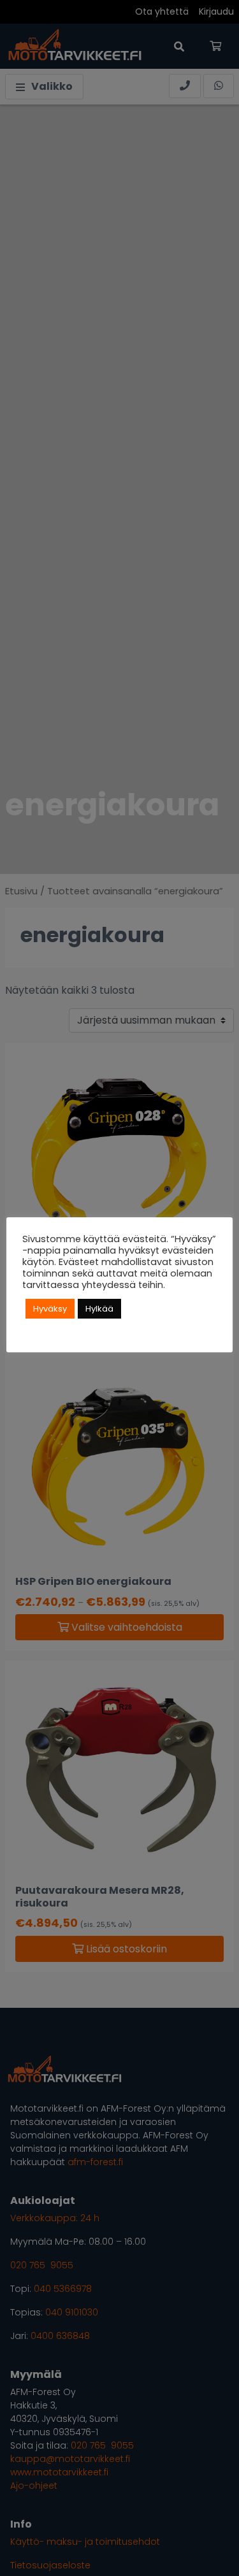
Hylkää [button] (99, 1309)
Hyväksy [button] (50, 1309)
